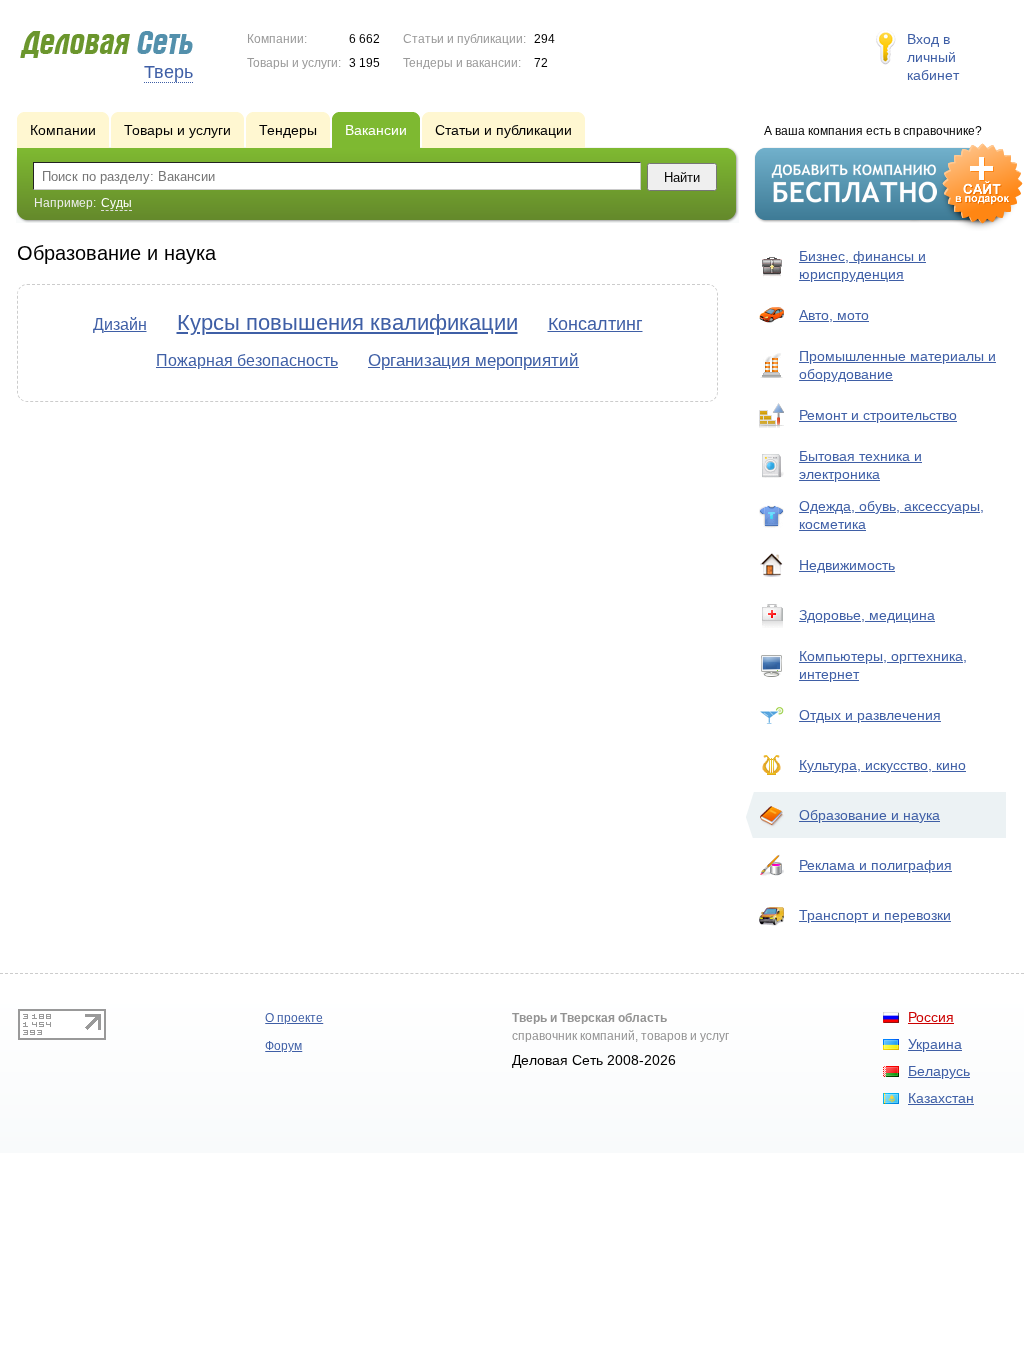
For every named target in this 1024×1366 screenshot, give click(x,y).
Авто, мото (834, 315)
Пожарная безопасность (247, 360)
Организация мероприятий (473, 360)
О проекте (294, 1018)
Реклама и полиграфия (875, 865)
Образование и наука (869, 815)
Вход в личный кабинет (933, 57)
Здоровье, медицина (867, 615)
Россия (931, 1017)
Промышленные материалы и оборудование (897, 365)
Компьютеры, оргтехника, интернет (883, 665)
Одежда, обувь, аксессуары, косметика (891, 515)
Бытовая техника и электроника (860, 465)
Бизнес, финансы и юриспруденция (862, 265)
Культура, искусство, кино (882, 765)
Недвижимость (847, 565)
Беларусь (939, 1071)
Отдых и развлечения (870, 715)
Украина (935, 1044)
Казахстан (941, 1098)
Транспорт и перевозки (875, 915)
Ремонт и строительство (878, 415)
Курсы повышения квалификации (347, 322)
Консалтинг (595, 324)
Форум (283, 1046)
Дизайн (120, 324)
